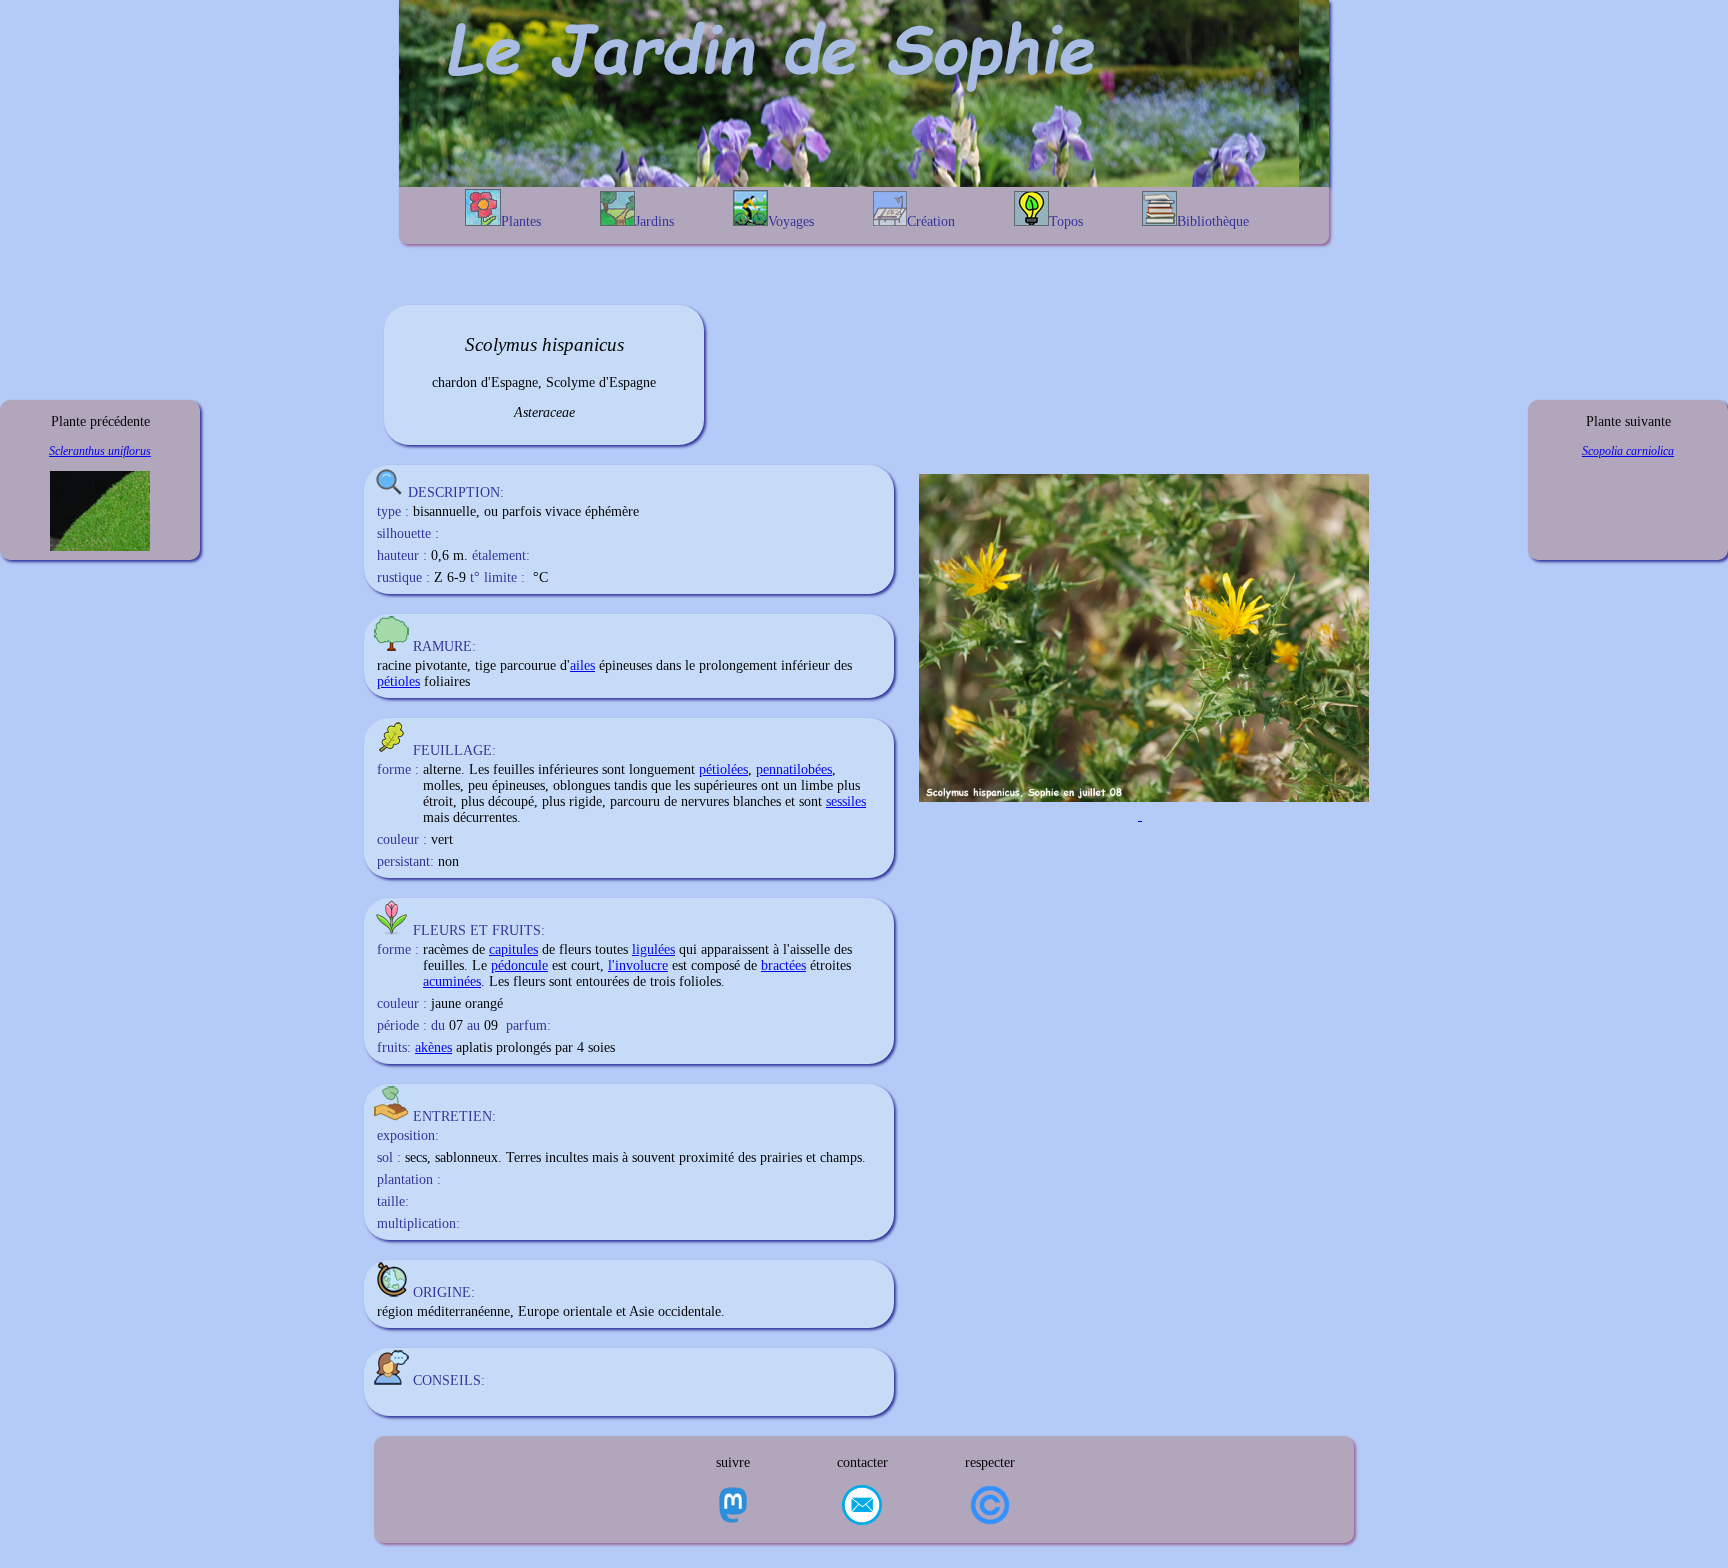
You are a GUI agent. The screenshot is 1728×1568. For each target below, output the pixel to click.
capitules (513, 949)
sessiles (846, 801)
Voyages (791, 221)
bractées (783, 965)
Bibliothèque (1213, 221)
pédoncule (519, 965)
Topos (1066, 221)
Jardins (654, 221)
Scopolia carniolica (1628, 451)
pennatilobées (794, 769)
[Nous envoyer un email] (862, 1507)
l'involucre (638, 965)
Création (931, 221)
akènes (433, 1047)
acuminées (452, 981)
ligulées (653, 949)
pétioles (398, 681)
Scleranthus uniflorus (100, 451)
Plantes (521, 221)
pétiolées (723, 769)
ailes (582, 665)
